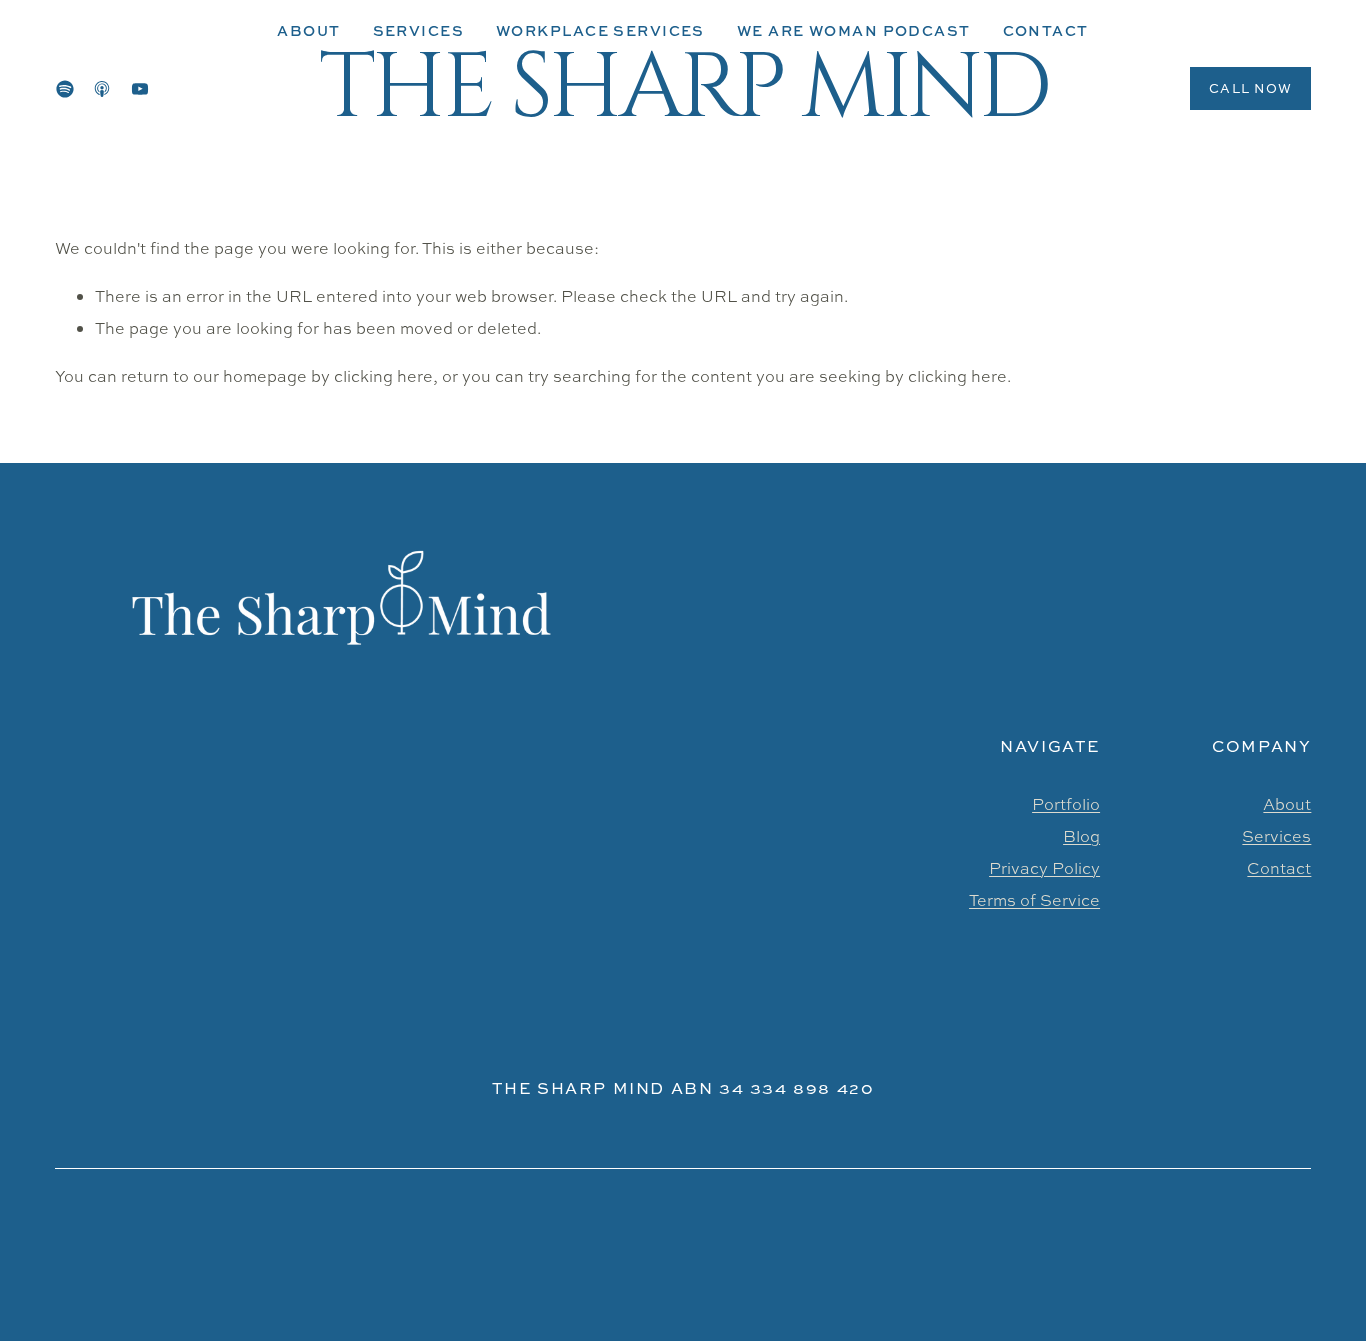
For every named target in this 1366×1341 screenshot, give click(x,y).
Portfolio (1066, 804)
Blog (1081, 836)
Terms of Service (1034, 900)
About (308, 30)
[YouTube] (140, 89)
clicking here (383, 376)
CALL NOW (1250, 88)
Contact (1279, 868)
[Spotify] (65, 89)
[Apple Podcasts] (102, 89)
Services (1276, 836)
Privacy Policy (1044, 868)
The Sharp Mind (683, 88)
